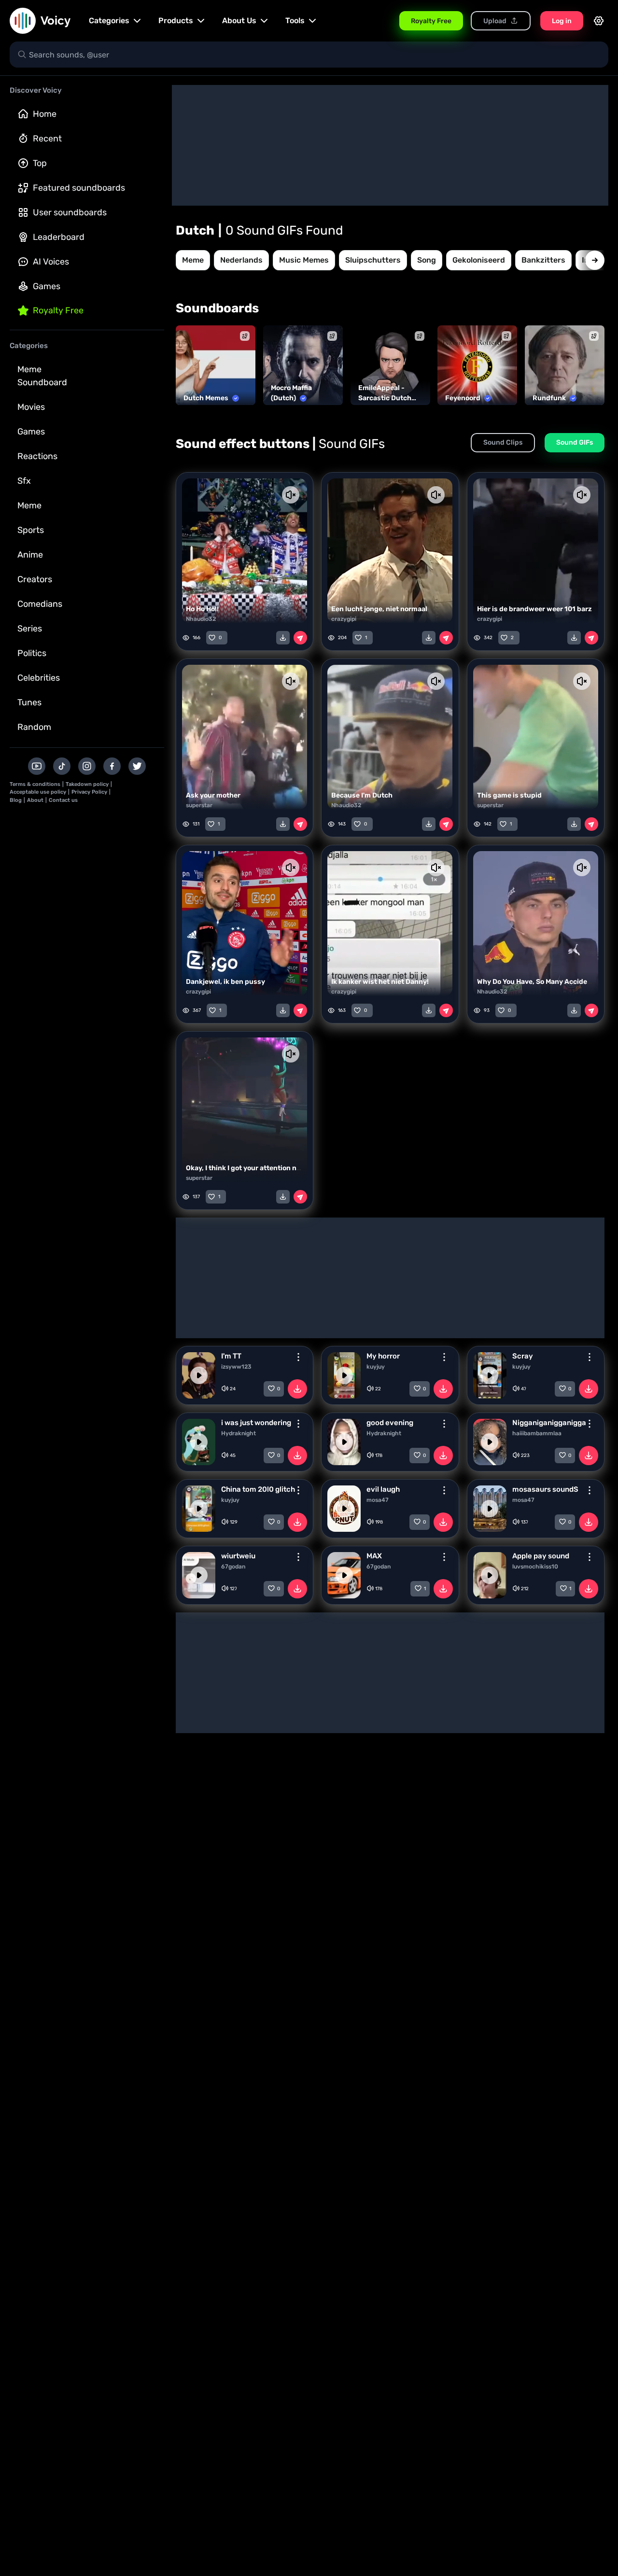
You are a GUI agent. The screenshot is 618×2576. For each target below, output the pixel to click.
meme (193, 260)
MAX (374, 1556)
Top (40, 163)
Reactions (37, 456)
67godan (233, 1567)
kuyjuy (376, 1367)
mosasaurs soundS (545, 1489)
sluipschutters (373, 260)
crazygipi (344, 619)
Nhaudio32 (201, 619)
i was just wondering (256, 1423)
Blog (16, 800)
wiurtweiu (238, 1556)
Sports (31, 530)
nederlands (241, 260)
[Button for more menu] (298, 1357)
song (427, 260)
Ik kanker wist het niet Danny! (380, 982)
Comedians (40, 604)
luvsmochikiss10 (535, 1567)
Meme (29, 505)
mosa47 (378, 1500)
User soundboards (70, 212)
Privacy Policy (89, 792)
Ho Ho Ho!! (202, 609)
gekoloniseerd (479, 260)
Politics (32, 653)
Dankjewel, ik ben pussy (225, 982)
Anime (30, 555)
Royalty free (58, 310)
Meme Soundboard (42, 376)
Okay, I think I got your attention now (246, 1168)
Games (47, 286)
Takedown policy (87, 784)
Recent (47, 139)
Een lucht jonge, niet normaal (379, 609)
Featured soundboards (79, 188)
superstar (199, 805)
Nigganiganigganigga (549, 1423)
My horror (383, 1356)
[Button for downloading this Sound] (297, 1389)
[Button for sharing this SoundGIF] (300, 638)
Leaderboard (59, 237)
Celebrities (39, 678)
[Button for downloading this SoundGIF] (283, 638)
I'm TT (231, 1356)
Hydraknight (239, 1433)
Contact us (63, 800)
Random (34, 727)
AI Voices (51, 262)
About (35, 800)
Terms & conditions (35, 784)
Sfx (24, 481)
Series (30, 629)
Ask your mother (213, 795)
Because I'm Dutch (362, 795)
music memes (304, 260)
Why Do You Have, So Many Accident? (538, 982)
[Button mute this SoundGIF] (291, 495)
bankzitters (543, 260)
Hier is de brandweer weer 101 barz (534, 609)
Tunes (29, 702)
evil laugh (383, 1489)
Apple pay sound (541, 1556)
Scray (523, 1356)
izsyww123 (236, 1367)
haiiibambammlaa (537, 1433)
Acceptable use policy (38, 792)
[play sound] (199, 1375)
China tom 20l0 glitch (258, 1489)
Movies (31, 407)
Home (45, 114)
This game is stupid (509, 795)
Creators (35, 579)
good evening (390, 1423)
